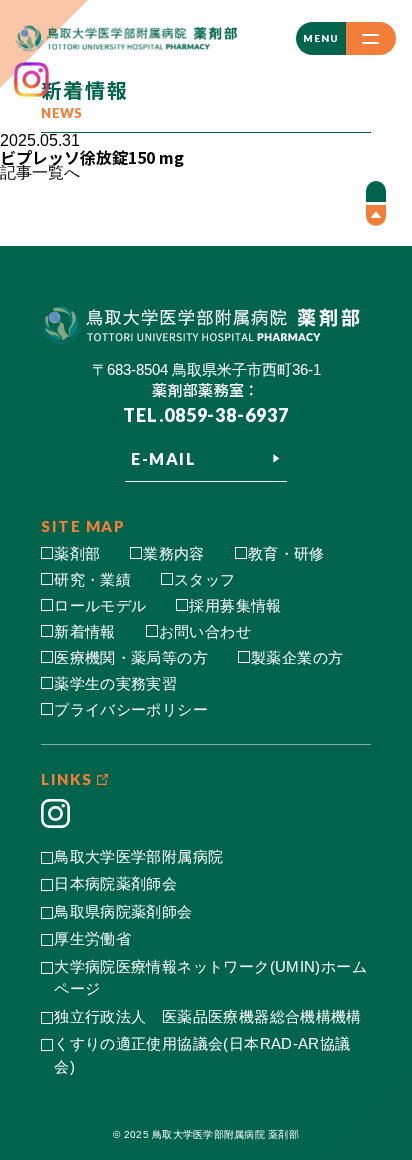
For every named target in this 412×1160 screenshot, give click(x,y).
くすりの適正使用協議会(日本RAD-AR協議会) (202, 1055)
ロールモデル (100, 605)
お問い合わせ (205, 631)
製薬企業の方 (297, 657)
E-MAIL (164, 458)
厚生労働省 (92, 938)
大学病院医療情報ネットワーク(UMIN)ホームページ (210, 978)
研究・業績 (92, 579)
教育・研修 (286, 553)
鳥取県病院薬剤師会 (123, 911)
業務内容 (174, 553)
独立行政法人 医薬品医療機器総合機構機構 (208, 1016)
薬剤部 (77, 553)
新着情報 (85, 631)
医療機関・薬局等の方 (131, 657)
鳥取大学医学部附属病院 (138, 856)
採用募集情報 (235, 605)
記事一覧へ (40, 172)
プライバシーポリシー (131, 709)
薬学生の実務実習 (115, 683)
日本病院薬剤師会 (115, 883)
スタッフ (205, 579)
